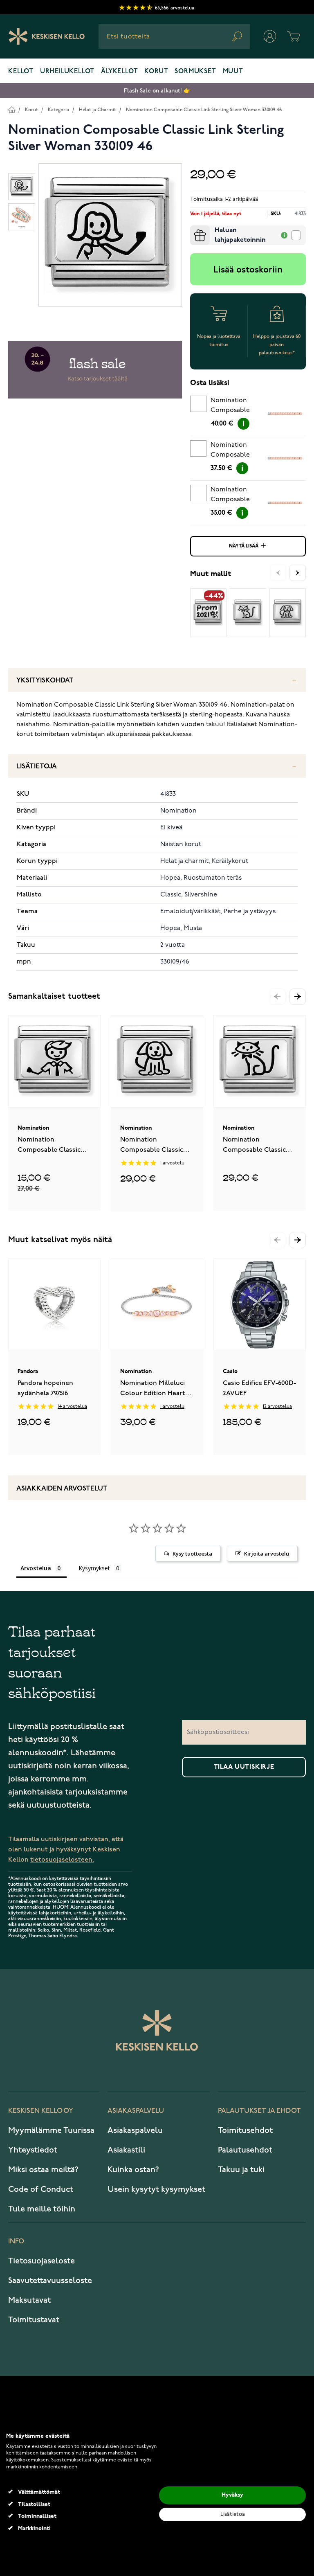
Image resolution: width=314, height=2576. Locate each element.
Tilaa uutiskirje (244, 1767)
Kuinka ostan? (133, 2170)
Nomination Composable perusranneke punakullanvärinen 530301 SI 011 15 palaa (239, 451)
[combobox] (174, 36)
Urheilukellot (67, 72)
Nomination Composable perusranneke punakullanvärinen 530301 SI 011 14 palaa (239, 496)
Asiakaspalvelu (135, 2130)
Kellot (21, 72)
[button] (298, 997)
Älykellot (119, 72)
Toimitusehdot (245, 2130)
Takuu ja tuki (241, 2170)
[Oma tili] (270, 36)
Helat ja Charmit (98, 110)
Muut (233, 72)
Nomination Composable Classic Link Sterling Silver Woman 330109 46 (204, 110)
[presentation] (193, 229)
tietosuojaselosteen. (62, 1860)
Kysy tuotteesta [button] (192, 1554)
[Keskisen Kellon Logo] (47, 36)
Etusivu (12, 109)
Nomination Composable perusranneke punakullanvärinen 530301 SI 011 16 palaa (239, 407)
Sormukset (195, 72)
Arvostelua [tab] (36, 1568)
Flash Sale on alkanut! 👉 (157, 91)
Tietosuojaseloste (41, 2261)
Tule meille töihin (42, 2209)
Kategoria (58, 110)
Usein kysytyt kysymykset (156, 2189)
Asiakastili (126, 2150)
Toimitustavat (34, 2320)
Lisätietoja (37, 767)
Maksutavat (29, 2300)
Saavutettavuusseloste (50, 2281)
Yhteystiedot (33, 2150)
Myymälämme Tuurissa (51, 2130)
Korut (156, 72)
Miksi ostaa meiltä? (43, 2170)
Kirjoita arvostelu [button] (267, 1554)
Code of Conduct (41, 2189)
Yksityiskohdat (45, 681)
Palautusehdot (245, 2150)
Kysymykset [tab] (94, 1568)
